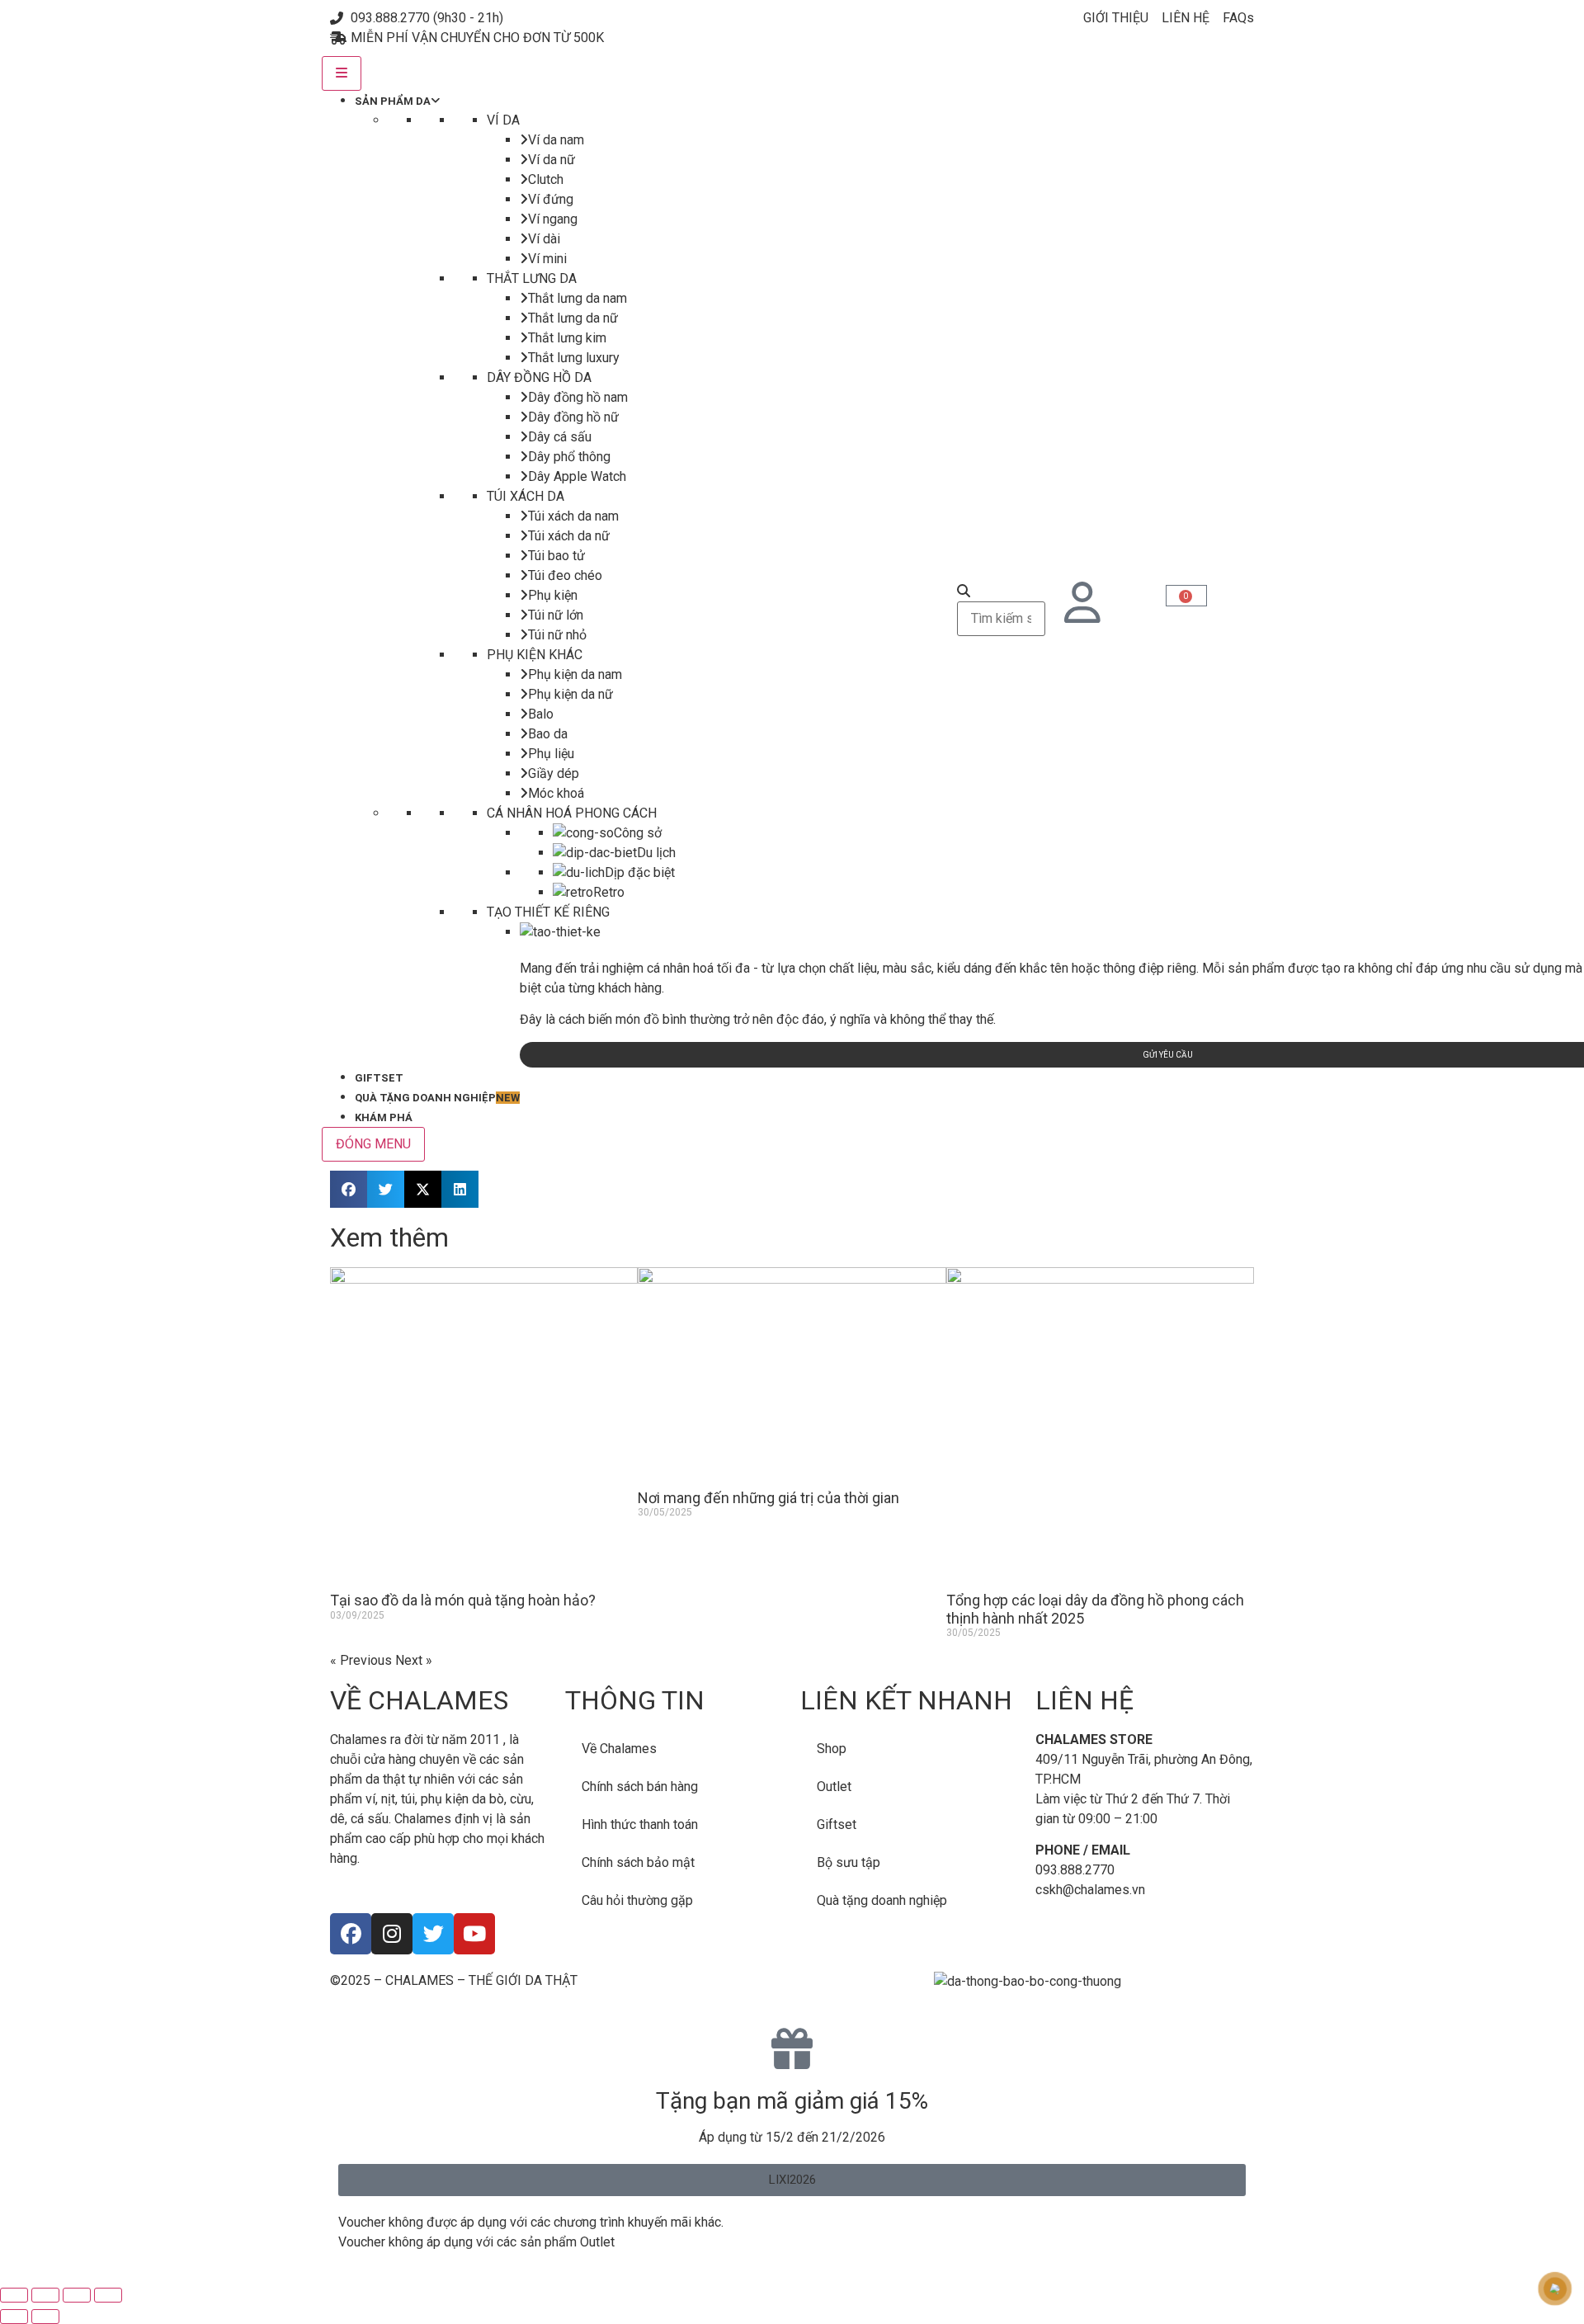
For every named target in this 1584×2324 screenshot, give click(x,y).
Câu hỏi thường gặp (637, 1900)
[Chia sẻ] (77, 2295)
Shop (832, 1749)
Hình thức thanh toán (640, 1824)
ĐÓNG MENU (373, 1144)
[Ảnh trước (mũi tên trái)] (14, 2317)
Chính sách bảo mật (638, 1862)
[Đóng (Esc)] (108, 2295)
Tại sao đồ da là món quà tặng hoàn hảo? (463, 1600)
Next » (414, 1660)
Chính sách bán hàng (640, 1787)
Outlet (834, 1787)
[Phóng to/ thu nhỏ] (14, 2295)
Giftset (837, 1824)
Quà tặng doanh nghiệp (882, 1900)
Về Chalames (619, 1749)
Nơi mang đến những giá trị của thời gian (768, 1498)
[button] (349, 1189)
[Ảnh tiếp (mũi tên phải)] (45, 2317)
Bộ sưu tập (849, 1862)
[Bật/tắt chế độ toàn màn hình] (45, 2295)
